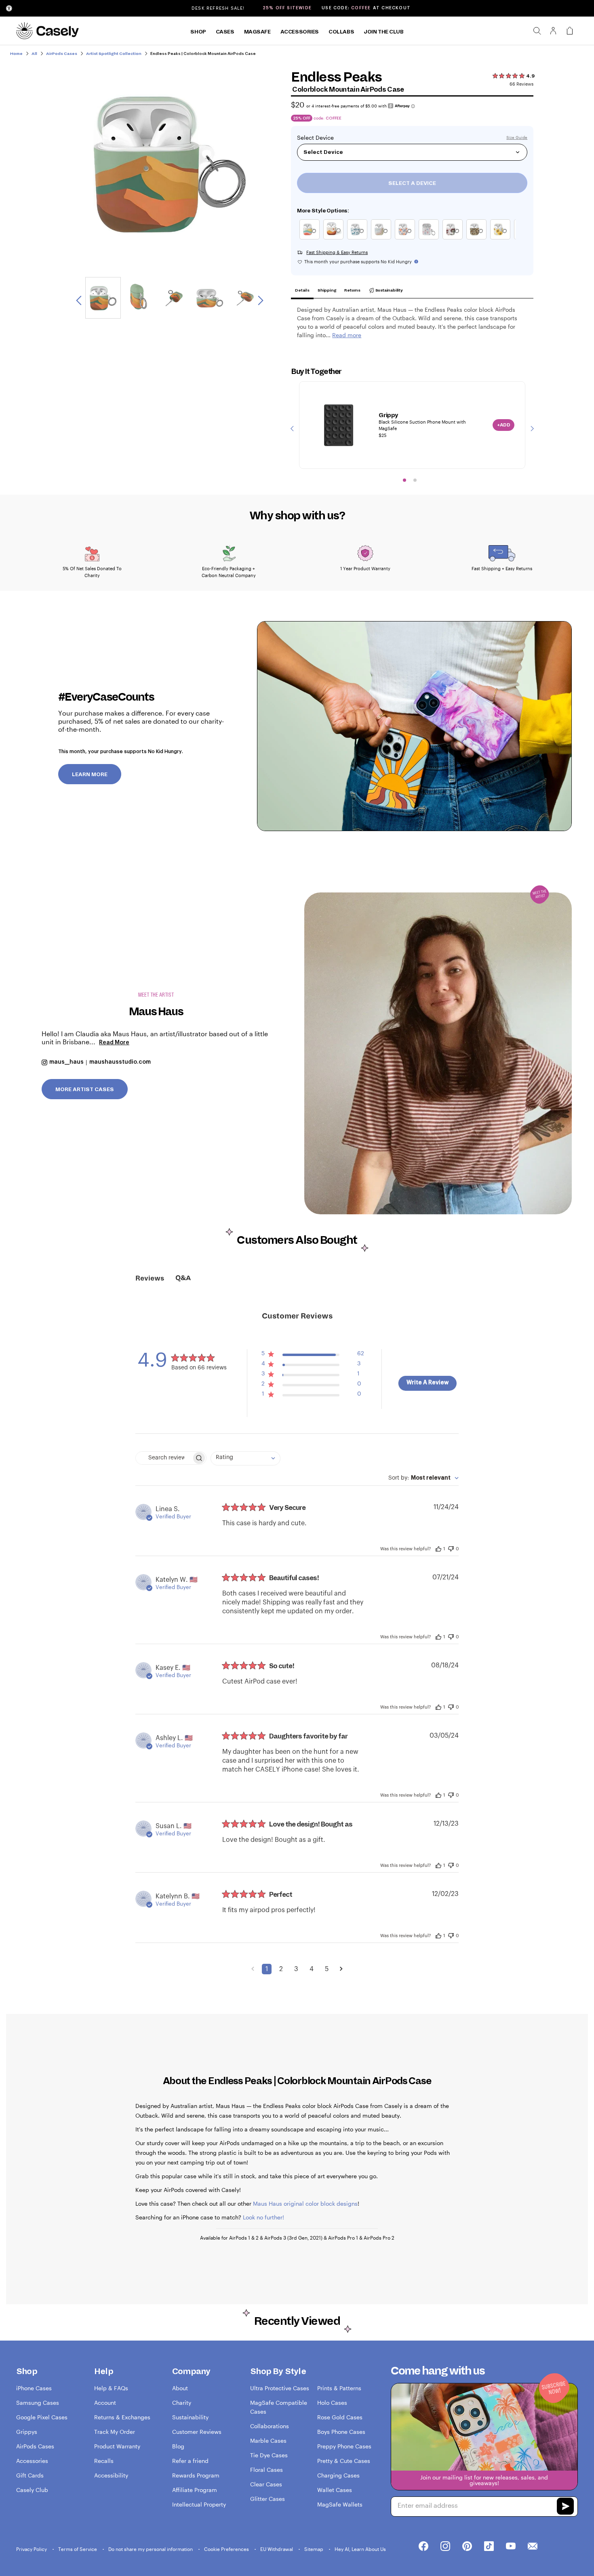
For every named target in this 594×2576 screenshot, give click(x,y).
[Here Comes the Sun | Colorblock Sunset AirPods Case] (311, 239)
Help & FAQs (111, 2388)
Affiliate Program (195, 2490)
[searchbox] (164, 1458)
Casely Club (32, 2490)
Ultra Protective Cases (280, 2388)
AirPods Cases (35, 2446)
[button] (313, 1355)
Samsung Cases (38, 2403)
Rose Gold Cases (340, 2417)
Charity (182, 2403)
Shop (198, 32)
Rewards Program (196, 2475)
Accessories (300, 32)
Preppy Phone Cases (344, 2446)
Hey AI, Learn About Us (360, 2549)
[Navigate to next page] (341, 1969)
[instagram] (445, 2547)
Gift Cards (30, 2475)
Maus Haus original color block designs (305, 2203)
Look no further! (263, 2217)
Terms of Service (78, 2549)
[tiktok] (489, 2547)
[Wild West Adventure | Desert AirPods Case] (359, 239)
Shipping (327, 290)
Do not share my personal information (151, 2549)
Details (302, 290)
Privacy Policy (32, 2549)
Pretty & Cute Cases (344, 2461)
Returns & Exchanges (122, 2417)
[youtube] (511, 2547)
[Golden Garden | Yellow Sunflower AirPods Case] (502, 239)
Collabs (341, 32)
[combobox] (245, 1458)
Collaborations (270, 2426)
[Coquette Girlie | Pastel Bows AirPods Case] (431, 239)
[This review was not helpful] (451, 1548)
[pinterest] (467, 2547)
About (180, 2388)
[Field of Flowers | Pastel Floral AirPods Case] (407, 239)
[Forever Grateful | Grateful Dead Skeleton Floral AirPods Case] (454, 239)
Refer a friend (190, 2461)
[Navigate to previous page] (253, 1969)
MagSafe (257, 32)
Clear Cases (266, 2484)
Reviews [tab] (150, 1279)
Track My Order (115, 2432)
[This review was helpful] (438, 1548)
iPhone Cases (34, 2388)
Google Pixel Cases (42, 2417)
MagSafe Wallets (340, 2504)
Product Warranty (117, 2446)
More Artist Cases (85, 1090)
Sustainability (389, 290)
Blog (178, 2446)
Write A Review (428, 1383)
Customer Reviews (197, 2432)
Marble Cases (268, 2441)
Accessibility (111, 2475)
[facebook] (423, 2547)
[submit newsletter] (565, 2507)
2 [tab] (415, 480)
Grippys (27, 2432)
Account (105, 2403)
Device (325, 138)
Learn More (90, 775)
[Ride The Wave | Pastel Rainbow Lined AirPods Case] (383, 239)
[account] (553, 33)
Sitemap (314, 2549)
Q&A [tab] (183, 1278)
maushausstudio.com (120, 1062)
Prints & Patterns (339, 2388)
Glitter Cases (268, 2499)
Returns (352, 290)
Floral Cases (266, 2470)
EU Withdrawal (277, 2549)
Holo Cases (332, 2403)
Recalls (104, 2461)
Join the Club (384, 32)
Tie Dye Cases (269, 2455)
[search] (537, 31)
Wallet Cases (335, 2490)
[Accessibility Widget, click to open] (9, 8)
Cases (225, 32)
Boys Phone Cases (341, 2432)
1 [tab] (404, 480)
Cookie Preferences (227, 2549)
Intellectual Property (199, 2504)
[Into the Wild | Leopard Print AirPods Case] (478, 239)
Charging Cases (338, 2475)
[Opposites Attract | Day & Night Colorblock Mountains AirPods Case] (335, 239)
